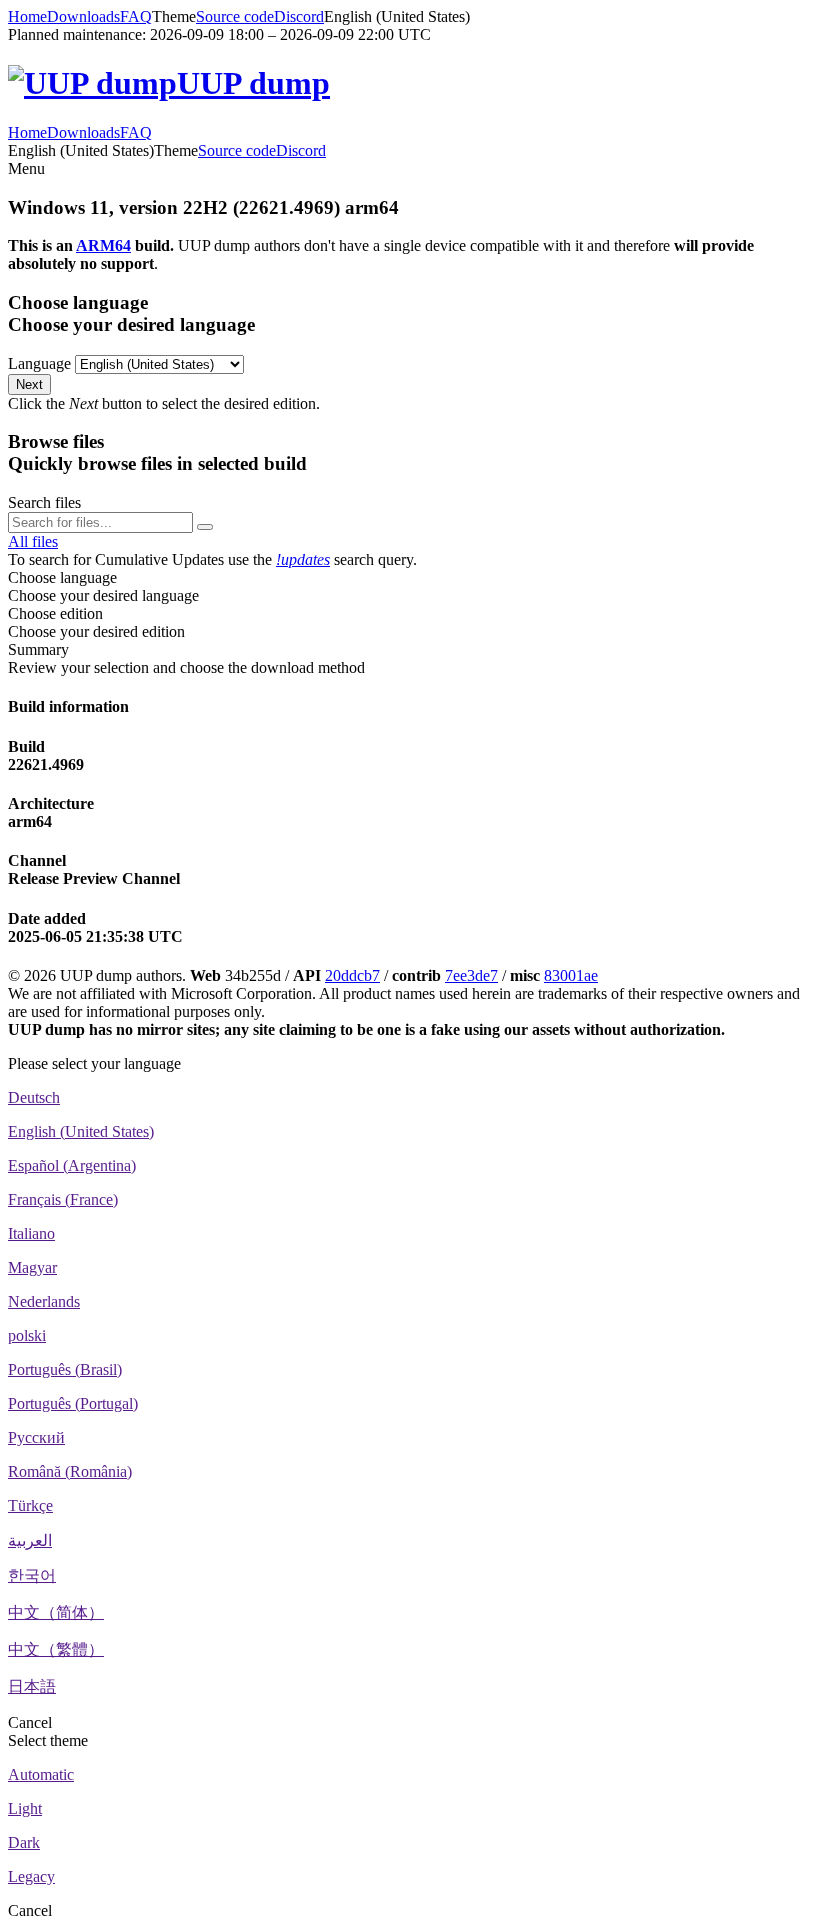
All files (33, 541)
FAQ (136, 16)
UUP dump (253, 83)
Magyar (32, 1267)
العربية (30, 1540)
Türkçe (30, 1505)
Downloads (83, 16)
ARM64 (103, 245)
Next (29, 384)
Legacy (31, 1876)
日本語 (32, 1686)
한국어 (32, 1575)
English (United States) (81, 1131)
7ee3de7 (471, 975)
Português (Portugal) (73, 1403)
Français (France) (63, 1199)
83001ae (571, 975)
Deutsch (34, 1097)
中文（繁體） (56, 1649)
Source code (235, 16)
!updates (303, 559)
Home (27, 16)
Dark (24, 1842)
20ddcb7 (352, 975)
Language (39, 363)
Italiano (31, 1233)
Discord (299, 16)
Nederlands (44, 1301)
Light (25, 1808)
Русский (36, 1437)
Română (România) (70, 1471)
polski (27, 1335)
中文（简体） (56, 1612)
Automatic (41, 1774)
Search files (44, 502)
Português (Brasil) (65, 1369)
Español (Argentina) (72, 1165)
